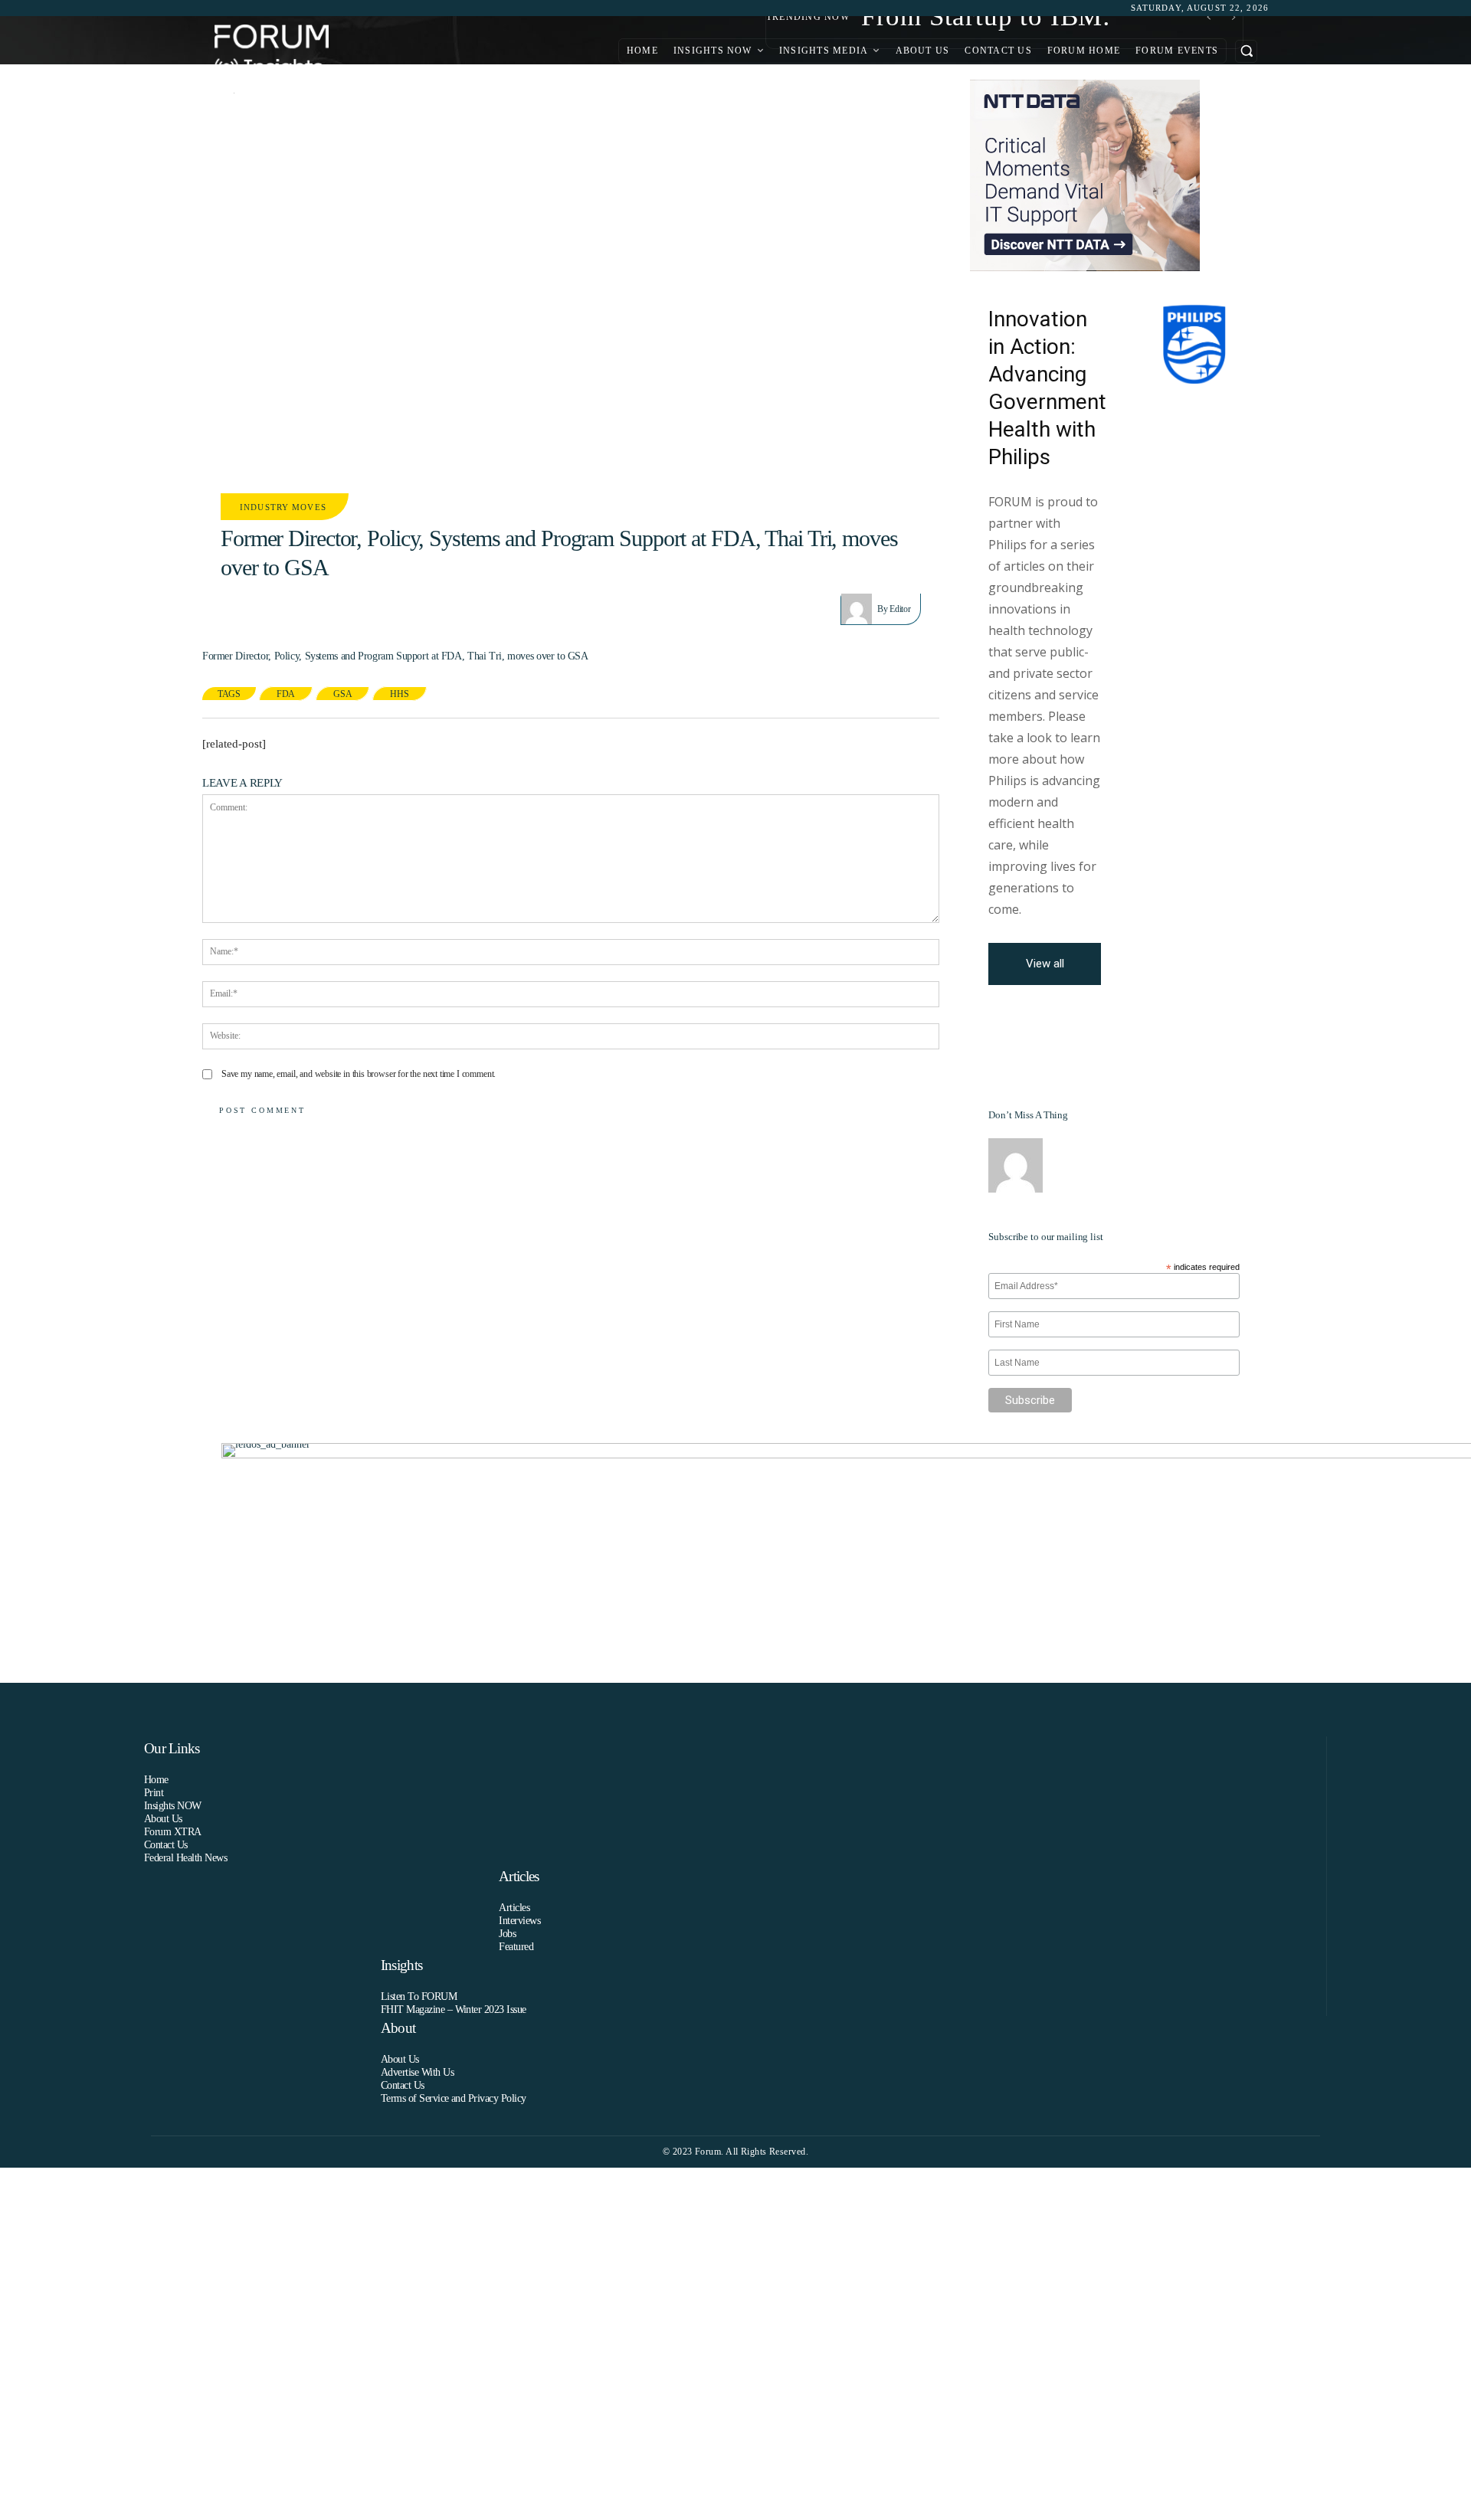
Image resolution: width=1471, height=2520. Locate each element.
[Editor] (859, 609)
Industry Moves (283, 507)
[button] (1246, 51)
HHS (399, 694)
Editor (900, 609)
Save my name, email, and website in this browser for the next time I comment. (359, 1074)
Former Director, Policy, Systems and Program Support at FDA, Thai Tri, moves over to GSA (395, 656)
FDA (286, 694)
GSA (342, 694)
